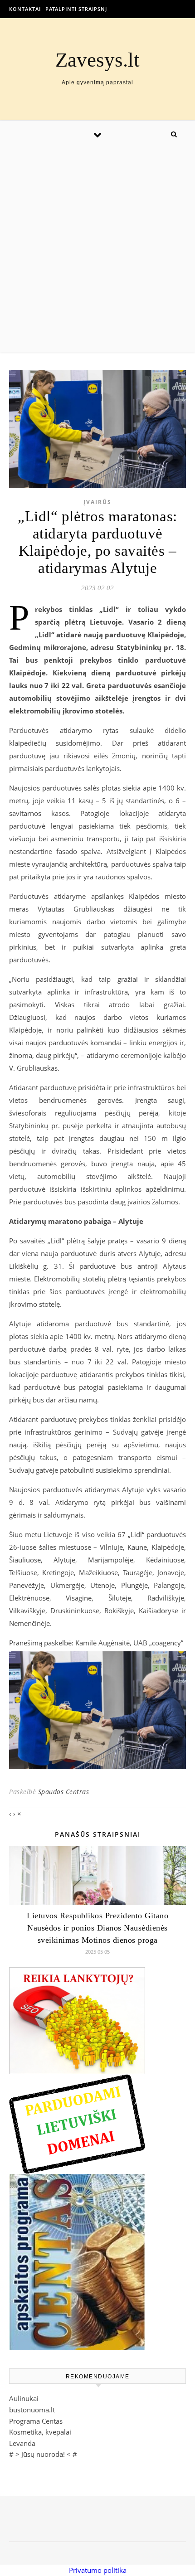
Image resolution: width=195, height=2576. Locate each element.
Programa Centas (36, 2421)
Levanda (22, 2443)
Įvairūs (97, 502)
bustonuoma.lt (32, 2410)
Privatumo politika (98, 2570)
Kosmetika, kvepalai (40, 2432)
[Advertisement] (97, 250)
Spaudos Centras (64, 1792)
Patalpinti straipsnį (76, 9)
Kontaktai (25, 9)
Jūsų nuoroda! (43, 2454)
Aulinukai (24, 2398)
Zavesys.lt (97, 60)
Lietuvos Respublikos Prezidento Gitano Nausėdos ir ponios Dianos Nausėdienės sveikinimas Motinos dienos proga (97, 1928)
